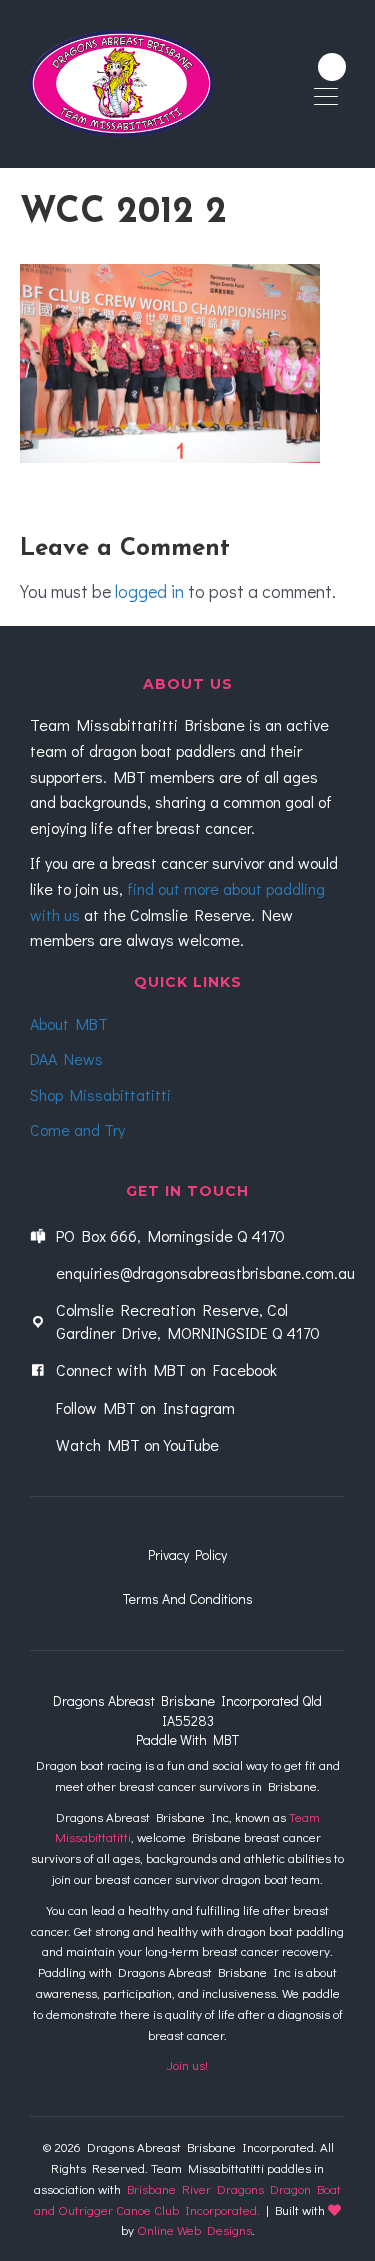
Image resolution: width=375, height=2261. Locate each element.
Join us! (187, 2064)
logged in (149, 591)
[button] (332, 67)
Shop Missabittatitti (100, 1094)
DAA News (66, 1058)
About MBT (69, 1023)
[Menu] (326, 98)
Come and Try (77, 1129)
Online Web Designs (194, 2229)
